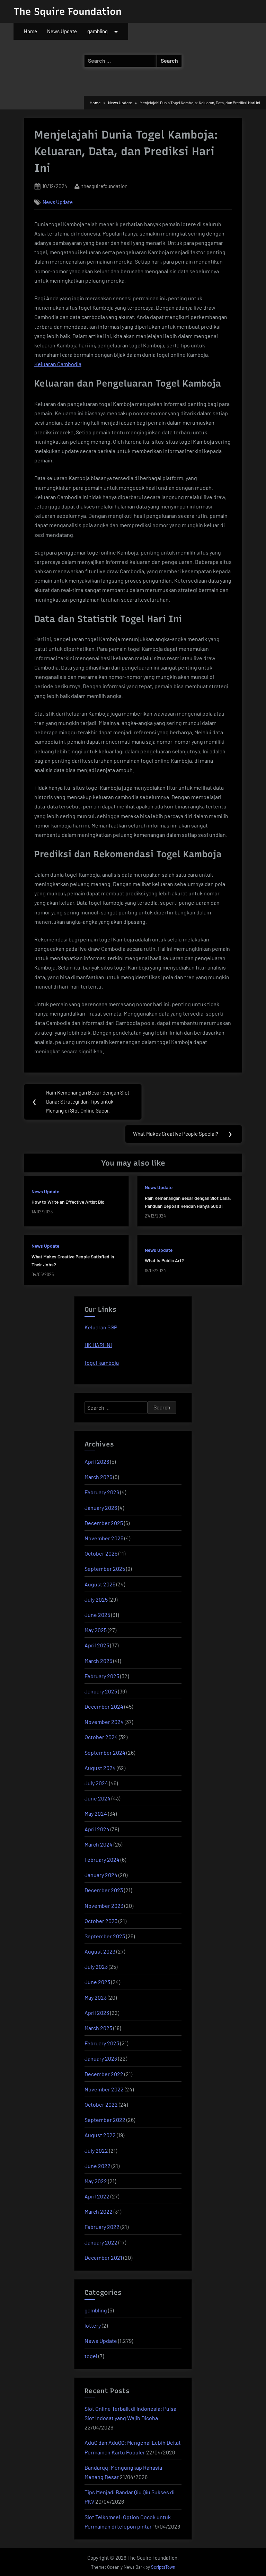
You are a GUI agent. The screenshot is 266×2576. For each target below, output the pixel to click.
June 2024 (97, 1798)
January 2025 (101, 1691)
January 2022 (101, 2242)
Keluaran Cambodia (58, 364)
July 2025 (96, 1599)
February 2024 (102, 1860)
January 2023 (101, 2058)
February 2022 (102, 2227)
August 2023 (100, 1951)
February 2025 (102, 1676)
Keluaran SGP (101, 1327)
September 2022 (105, 2120)
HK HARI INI (98, 1345)
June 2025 (97, 1615)
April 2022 (97, 2196)
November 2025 (104, 1538)
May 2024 (96, 1813)
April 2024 (97, 1829)
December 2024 (104, 1706)
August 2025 (100, 1584)
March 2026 (98, 1477)
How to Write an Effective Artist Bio (68, 1202)
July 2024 (96, 1783)
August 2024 (100, 1768)
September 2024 (105, 1752)
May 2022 (96, 2181)
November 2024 (104, 1722)
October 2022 (101, 2104)
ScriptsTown (163, 2567)
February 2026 (102, 1492)
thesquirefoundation (104, 186)
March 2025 (98, 1661)
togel (91, 2356)
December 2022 (104, 2074)
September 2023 (105, 1936)
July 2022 (96, 2150)
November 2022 (104, 2089)
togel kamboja (102, 1362)
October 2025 (101, 1553)
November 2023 (104, 1906)
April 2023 (97, 2013)
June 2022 (97, 2166)
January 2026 (101, 1508)
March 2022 (99, 2211)
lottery (93, 2325)
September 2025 (105, 1569)
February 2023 (102, 2043)
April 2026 (97, 1462)
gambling (97, 31)
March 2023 (98, 2028)
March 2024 (99, 1844)
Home (30, 31)
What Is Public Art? (164, 1260)
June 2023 (97, 1982)
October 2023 (101, 1921)
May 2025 (96, 1630)
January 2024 (101, 1875)
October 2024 (101, 1737)
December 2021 (103, 2258)
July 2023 (96, 1967)
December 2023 (104, 1890)
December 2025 (104, 1523)
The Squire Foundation (68, 11)
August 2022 (100, 2135)
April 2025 (97, 1645)
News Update (62, 31)
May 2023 (96, 1997)
